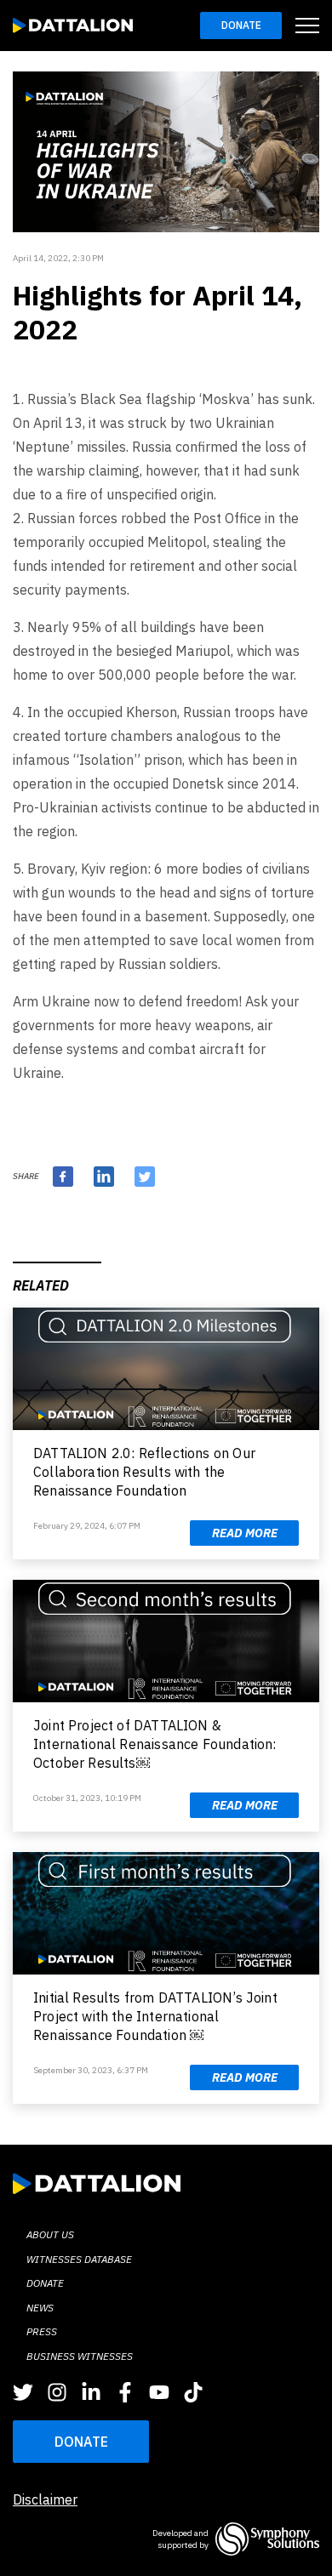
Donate (241, 25)
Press (42, 2331)
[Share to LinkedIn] (104, 1177)
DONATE (81, 2442)
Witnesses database (79, 2259)
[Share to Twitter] (145, 1177)
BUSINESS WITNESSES (80, 2356)
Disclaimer (45, 2499)
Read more (245, 1533)
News (40, 2308)
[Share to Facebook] (63, 1177)
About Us (50, 2234)
